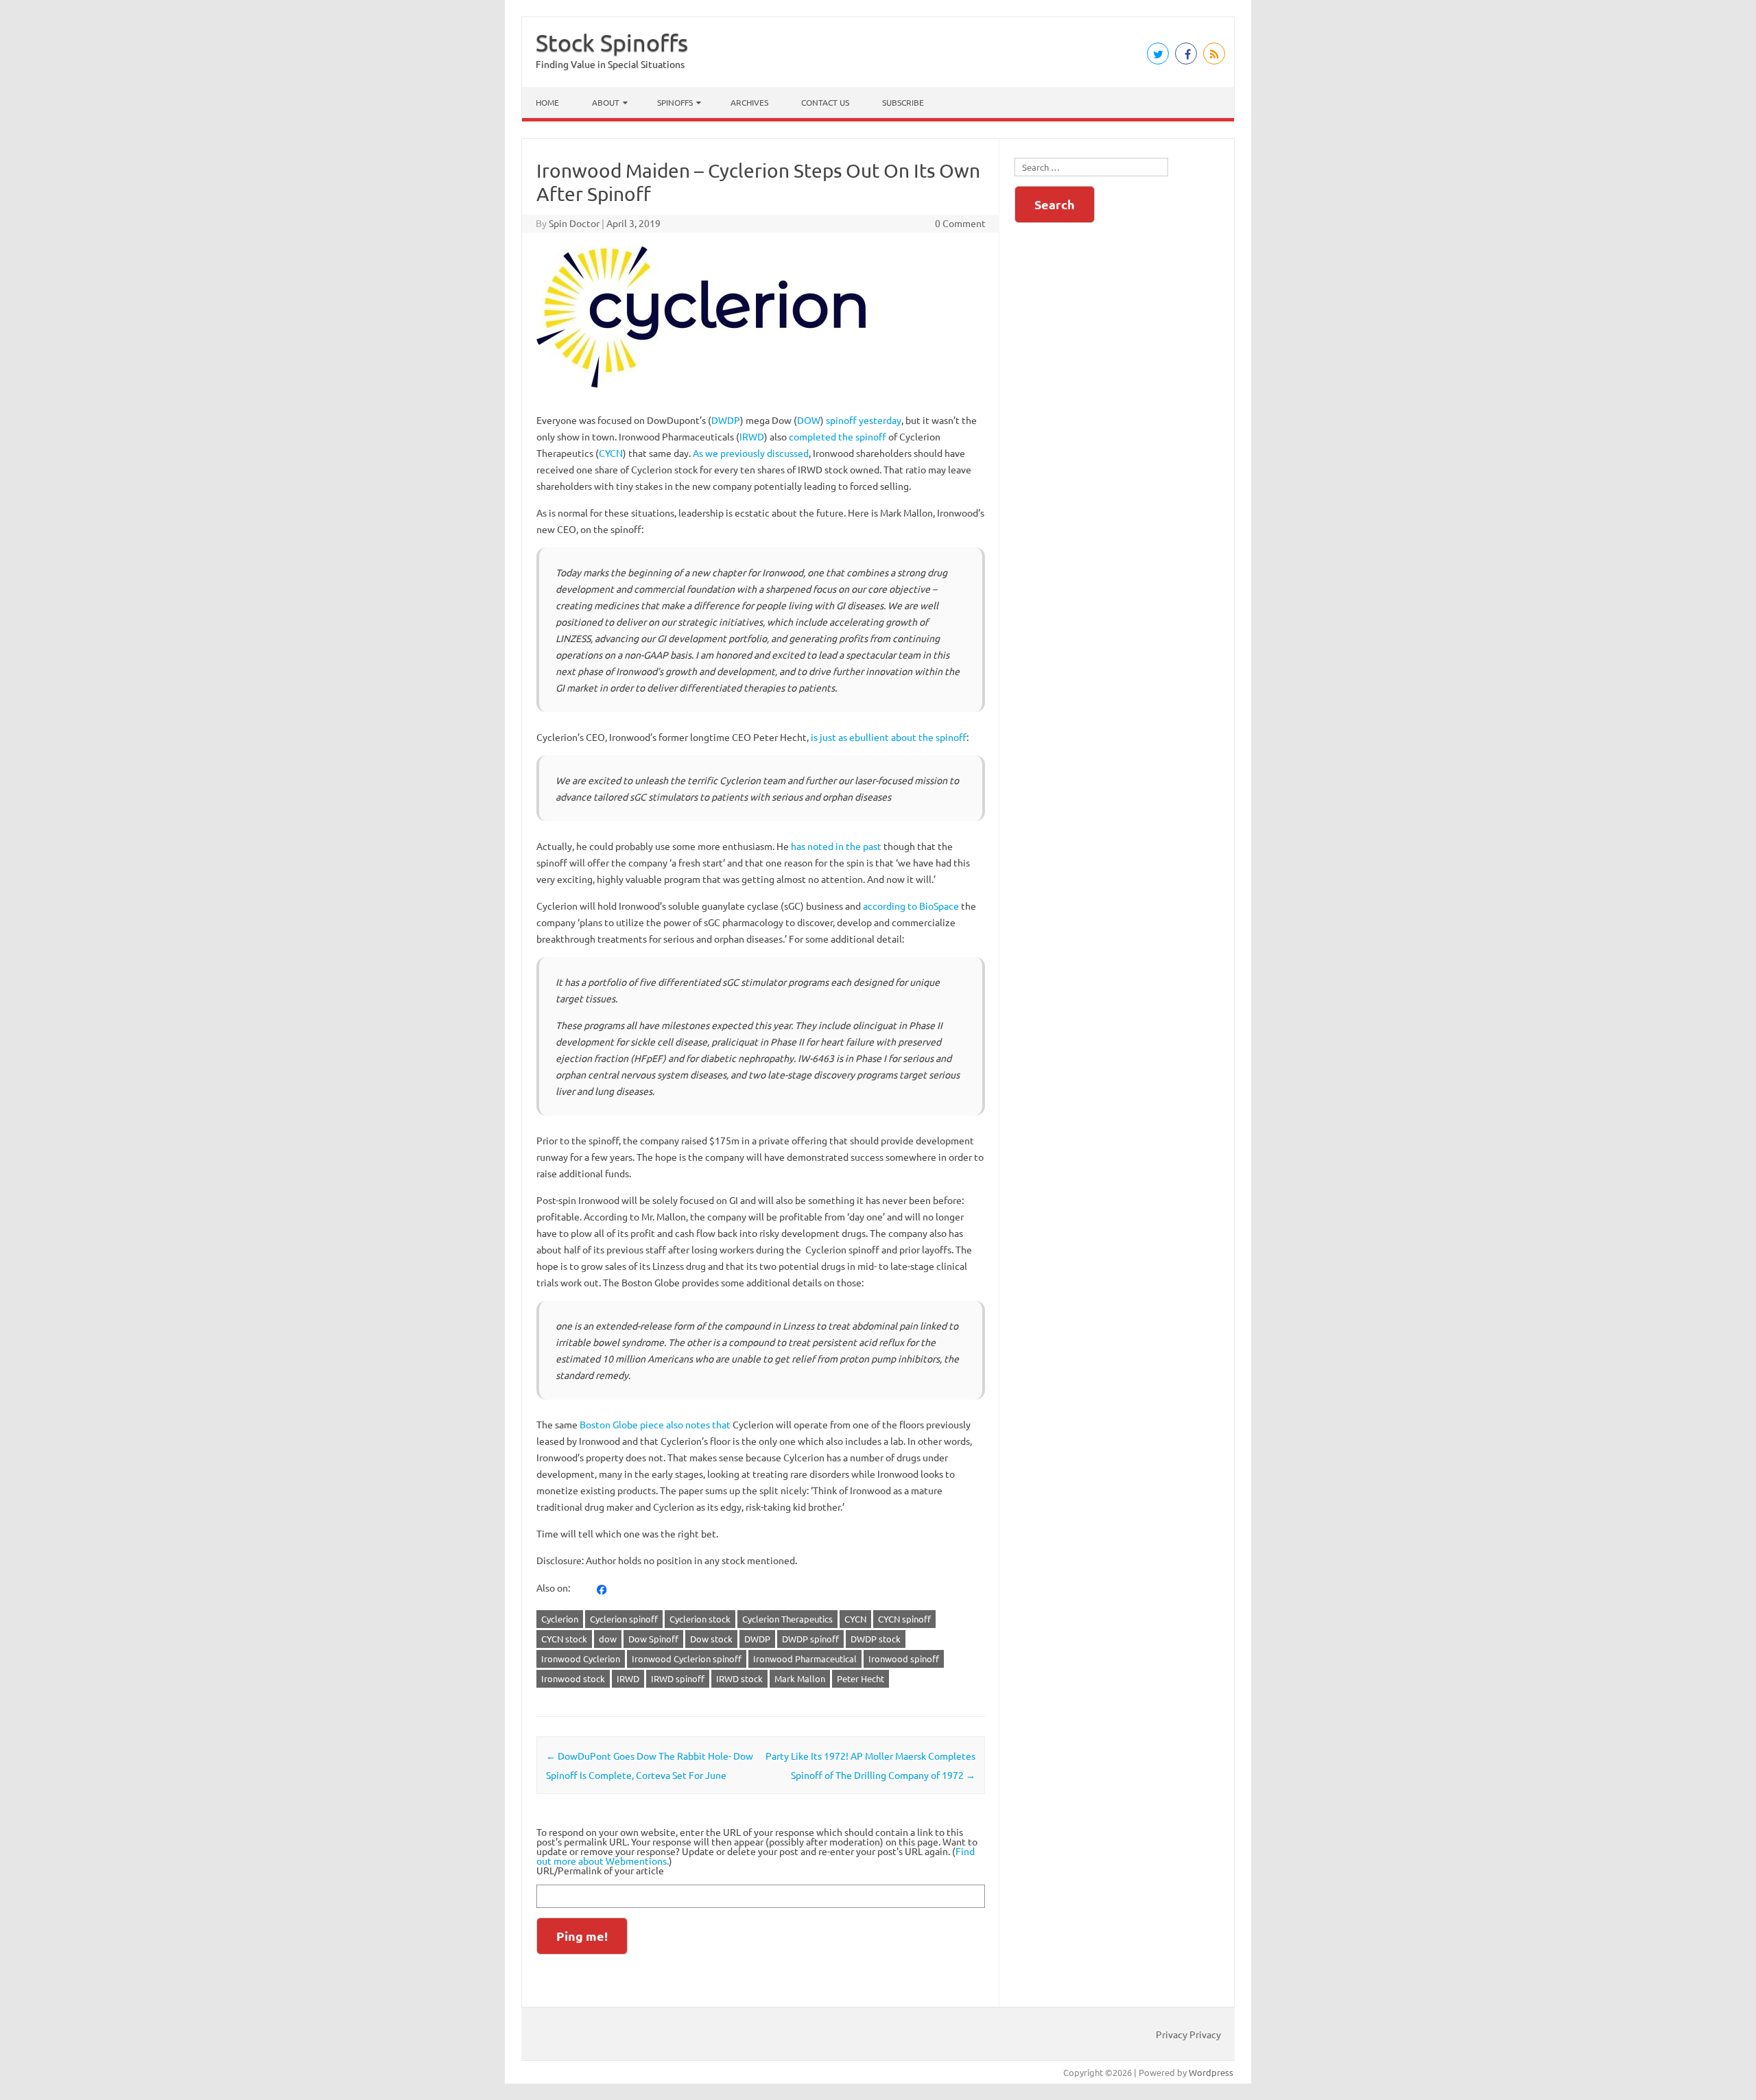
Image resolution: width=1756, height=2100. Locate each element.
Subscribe (903, 102)
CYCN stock (564, 1639)
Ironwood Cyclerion (581, 1659)
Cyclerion (560, 1619)
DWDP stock (876, 1639)
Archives (749, 102)
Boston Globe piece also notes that (655, 1424)
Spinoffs (675, 102)
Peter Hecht (861, 1678)
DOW (809, 420)
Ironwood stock (573, 1678)
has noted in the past (836, 846)
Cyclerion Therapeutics (787, 1619)
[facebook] (602, 1588)
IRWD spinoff (678, 1678)
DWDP (726, 420)
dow (608, 1639)
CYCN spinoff (904, 1619)
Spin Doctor (574, 223)
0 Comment (960, 223)
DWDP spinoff (810, 1639)
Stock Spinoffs (612, 43)
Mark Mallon (800, 1678)
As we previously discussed (751, 453)
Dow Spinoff (653, 1639)
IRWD (752, 436)
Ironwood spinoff (904, 1659)
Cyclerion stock (700, 1619)
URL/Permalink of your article (600, 1870)
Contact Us (825, 102)
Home (547, 102)
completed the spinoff (838, 436)
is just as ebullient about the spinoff (889, 737)
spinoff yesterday (864, 420)
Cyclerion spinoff (624, 1619)
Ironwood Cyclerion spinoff (687, 1659)
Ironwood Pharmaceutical (805, 1659)
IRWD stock (739, 1678)
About (606, 102)
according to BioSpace (911, 906)
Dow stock (711, 1639)
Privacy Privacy (1188, 2034)
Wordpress (1211, 2072)
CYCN (611, 453)
